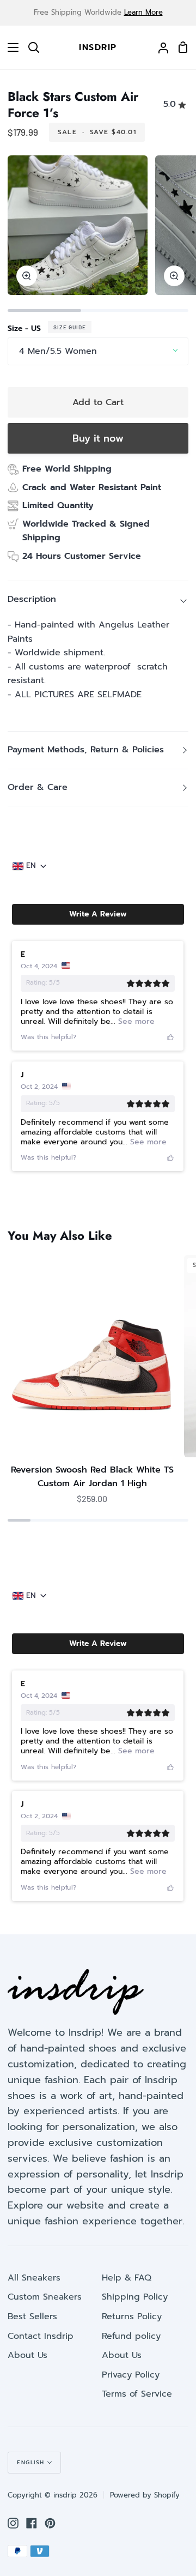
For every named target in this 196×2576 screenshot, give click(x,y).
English (31, 2462)
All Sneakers (34, 2278)
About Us (27, 2355)
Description (32, 599)
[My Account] (159, 47)
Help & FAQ (127, 2278)
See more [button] (135, 1021)
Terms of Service (137, 2394)
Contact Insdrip (41, 2336)
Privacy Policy (131, 2375)
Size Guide (70, 327)
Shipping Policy (135, 2297)
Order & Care (38, 787)
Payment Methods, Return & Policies (86, 750)
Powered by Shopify (145, 2495)
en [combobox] (31, 866)
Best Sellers (32, 2316)
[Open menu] (10, 47)
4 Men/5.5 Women (58, 351)
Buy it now (98, 438)
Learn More (143, 12)
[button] (98, 914)
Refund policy (131, 2336)
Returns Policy (132, 2316)
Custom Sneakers (45, 2297)
